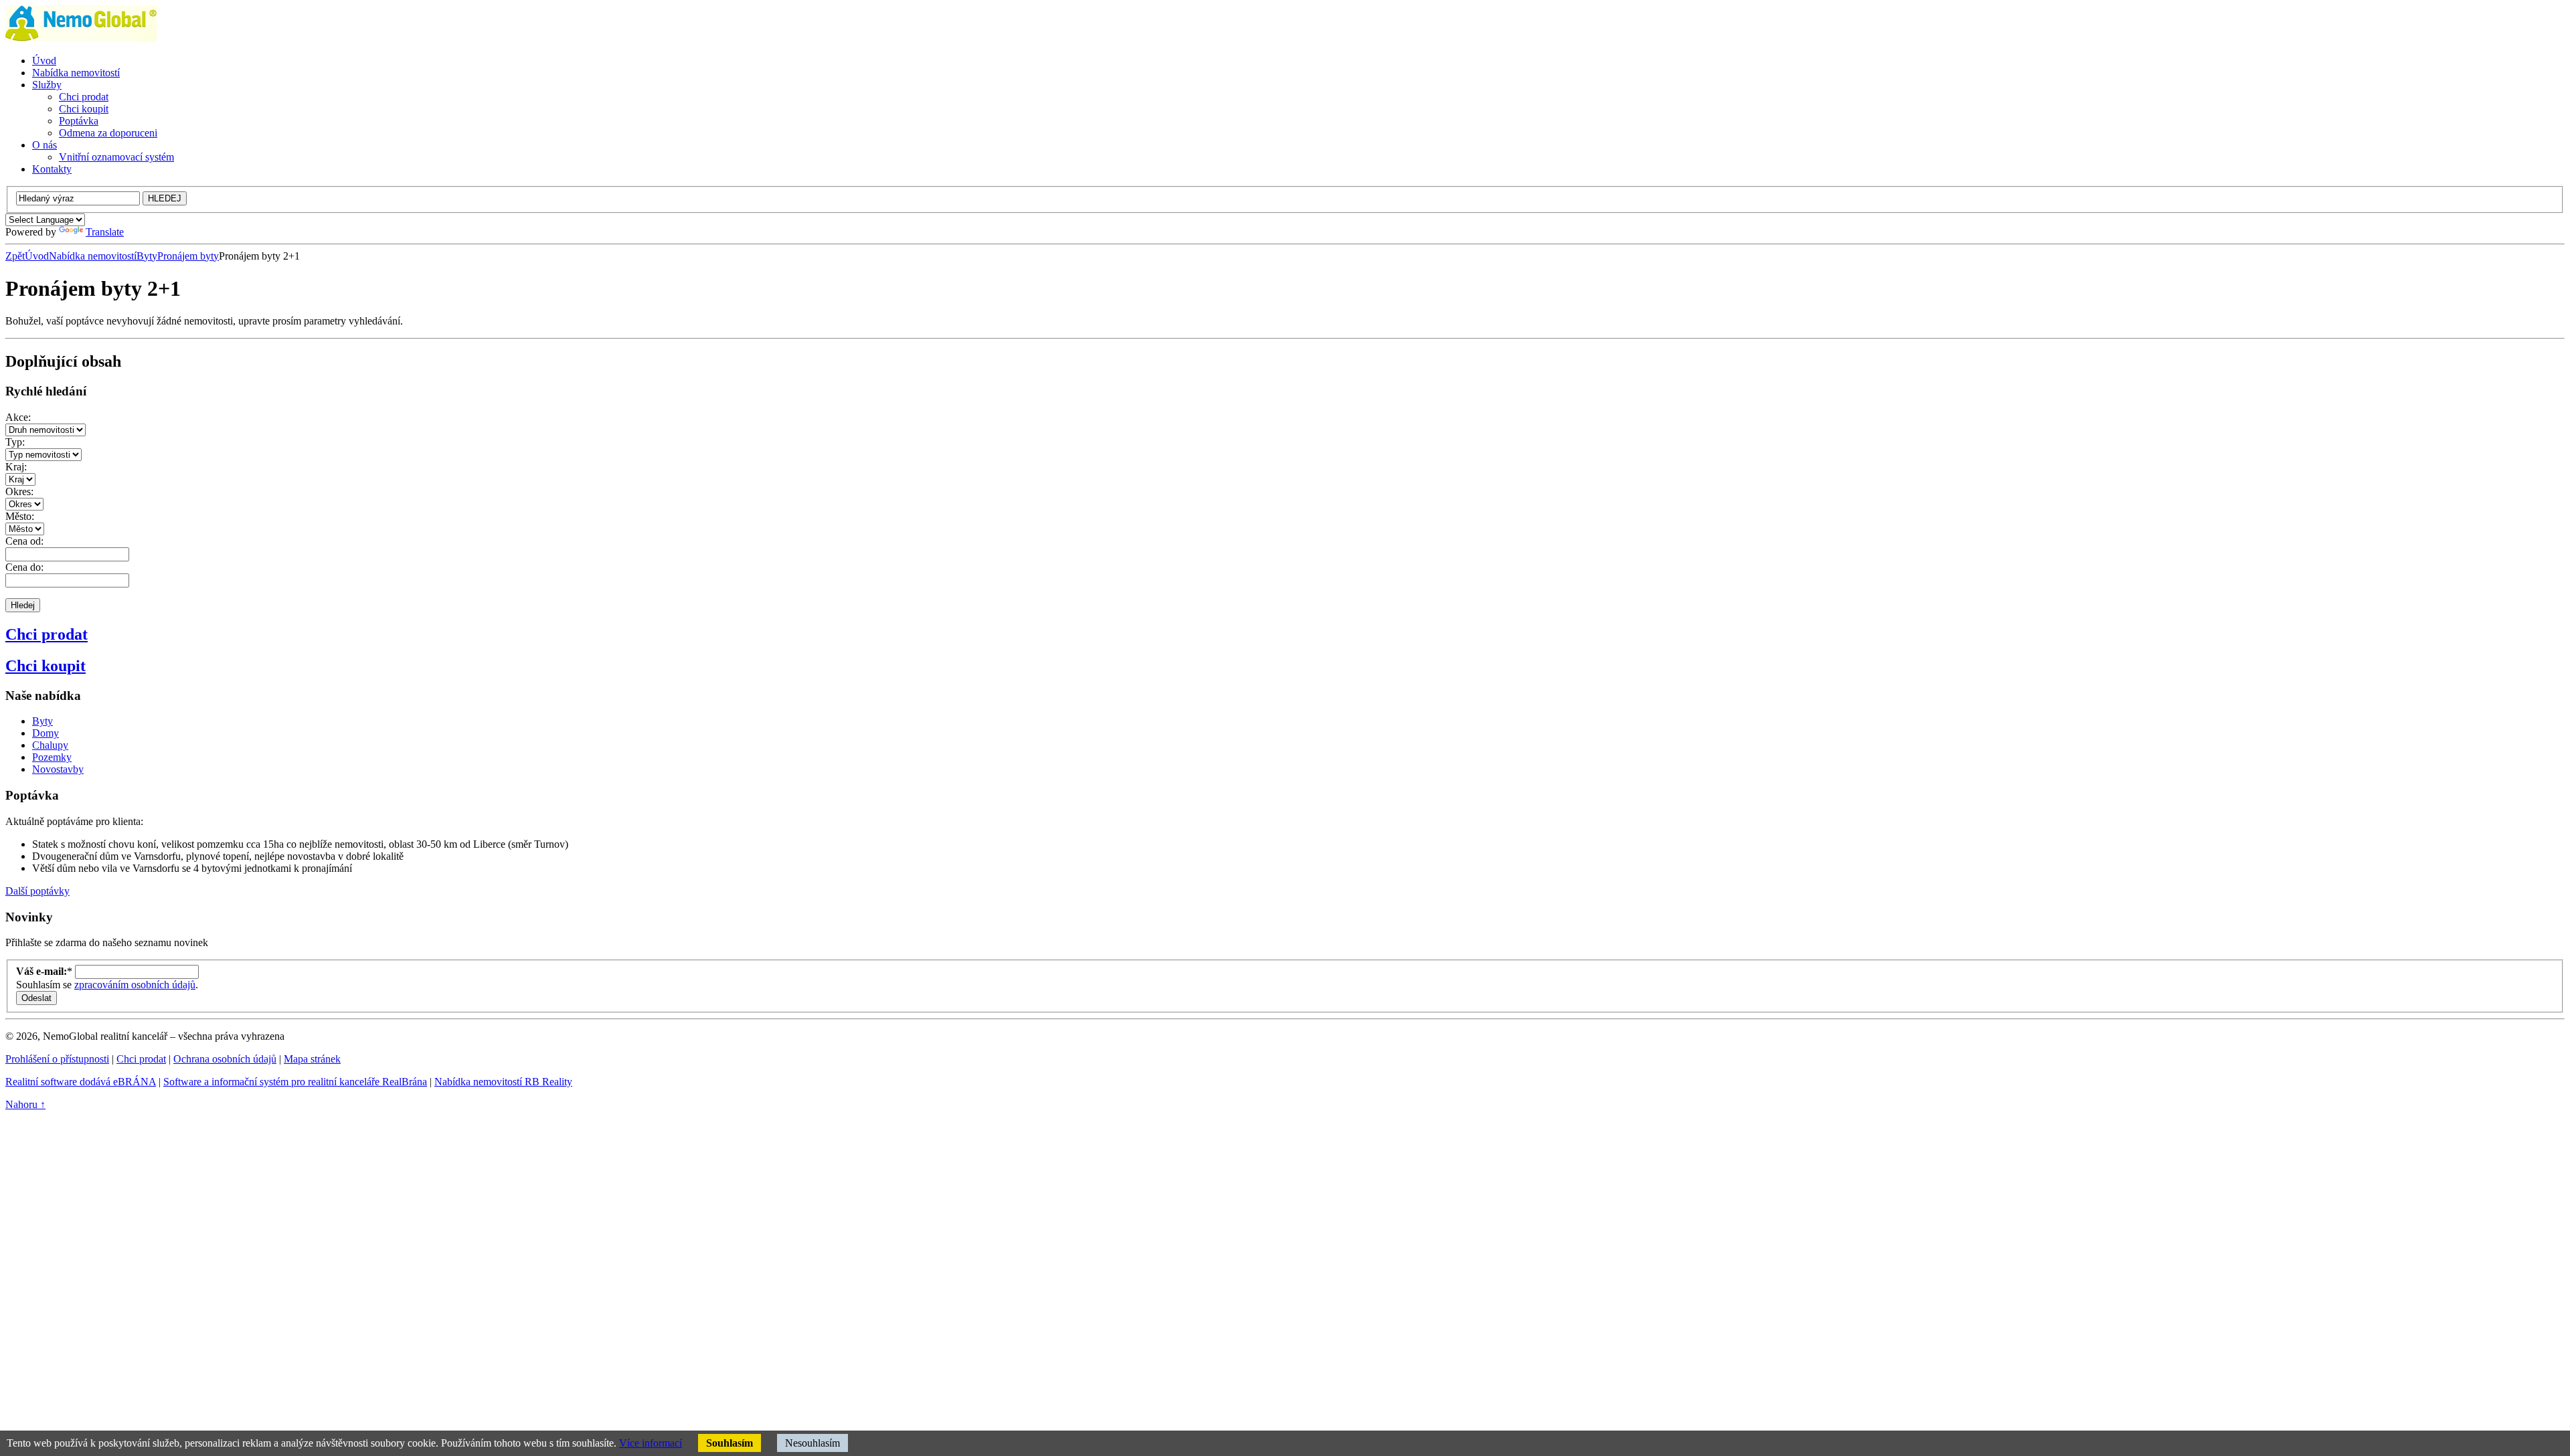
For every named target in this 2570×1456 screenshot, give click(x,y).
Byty (147, 256)
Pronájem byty (188, 256)
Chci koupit (46, 666)
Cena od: (24, 541)
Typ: (15, 442)
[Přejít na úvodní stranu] (81, 38)
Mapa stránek (312, 1059)
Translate (105, 232)
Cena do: (24, 567)
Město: (20, 516)
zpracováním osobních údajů (135, 985)
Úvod (37, 256)
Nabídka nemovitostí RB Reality (503, 1082)
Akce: (18, 417)
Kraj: (16, 467)
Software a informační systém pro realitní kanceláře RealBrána (295, 1082)
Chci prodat (47, 634)
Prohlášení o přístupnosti (57, 1059)
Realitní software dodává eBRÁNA (81, 1082)
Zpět (15, 256)
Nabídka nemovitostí (93, 256)
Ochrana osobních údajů (225, 1059)
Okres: (19, 491)
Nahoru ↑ (25, 1104)
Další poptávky (37, 891)
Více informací (651, 1443)
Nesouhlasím (812, 1443)
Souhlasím (730, 1443)
